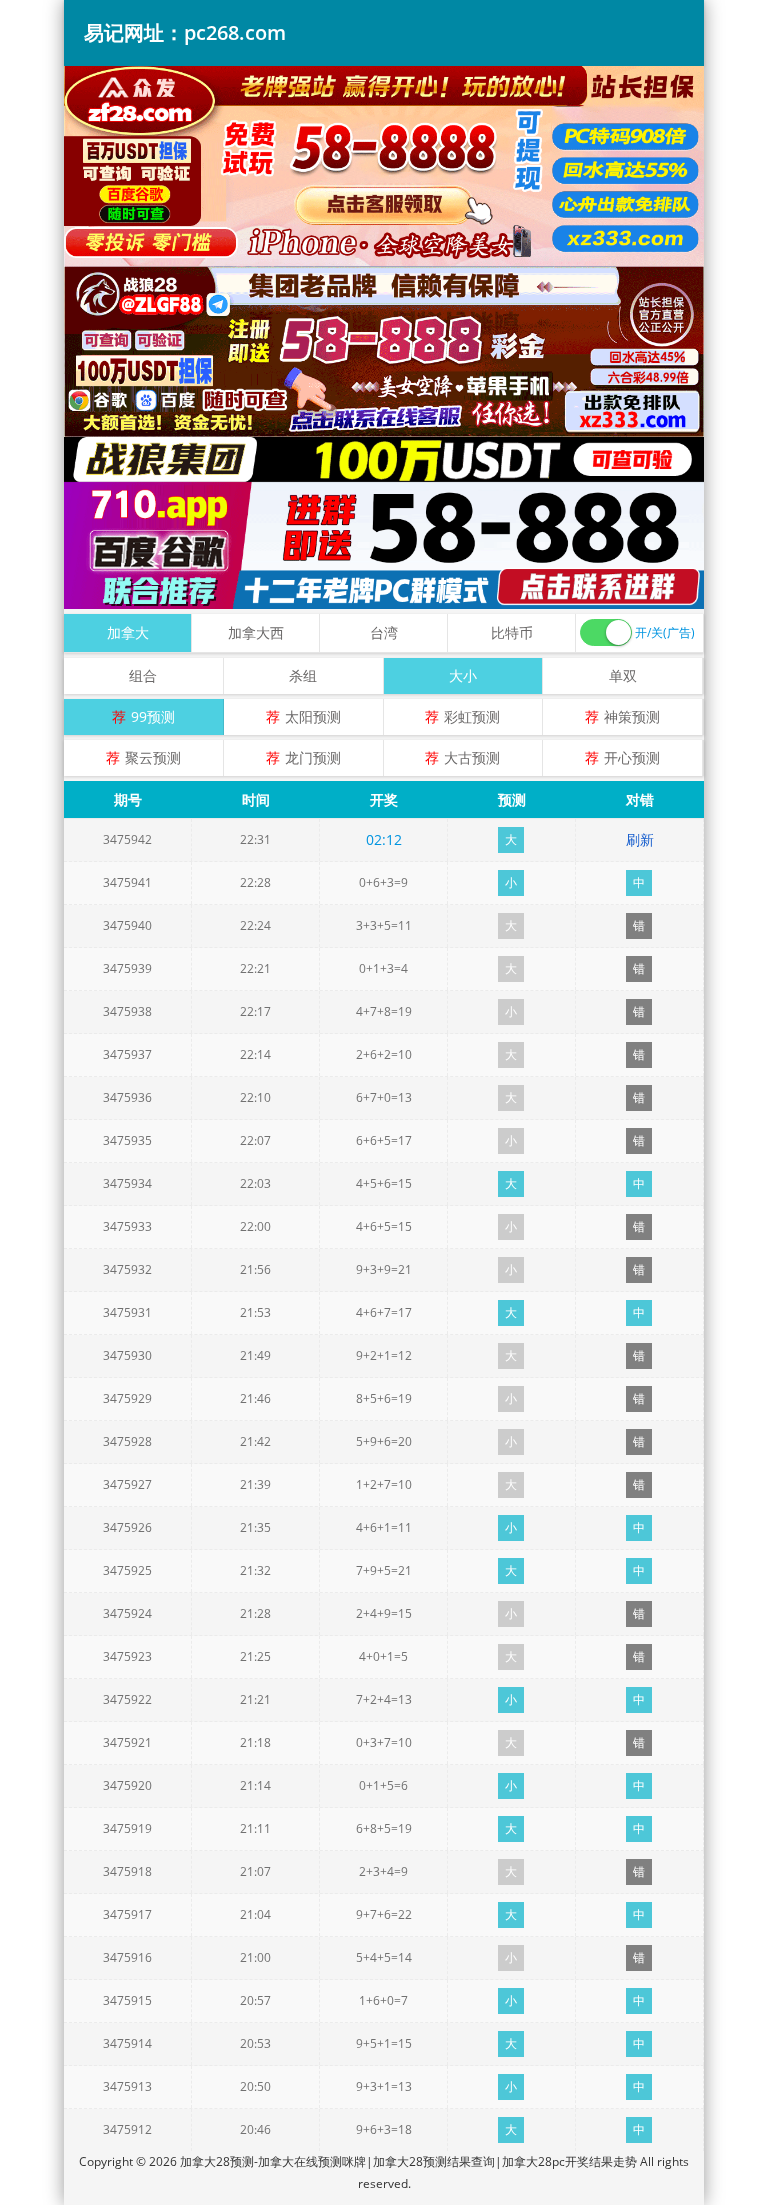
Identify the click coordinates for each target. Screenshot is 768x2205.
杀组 (303, 675)
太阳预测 (313, 716)
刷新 (640, 839)
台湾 (384, 632)
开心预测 (632, 757)
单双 (623, 675)
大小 (463, 675)
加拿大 (128, 632)
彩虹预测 (472, 716)
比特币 (512, 632)
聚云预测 (153, 757)
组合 (143, 675)
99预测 (153, 716)
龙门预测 (313, 757)
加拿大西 (256, 632)
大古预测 (472, 757)
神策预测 (632, 716)
